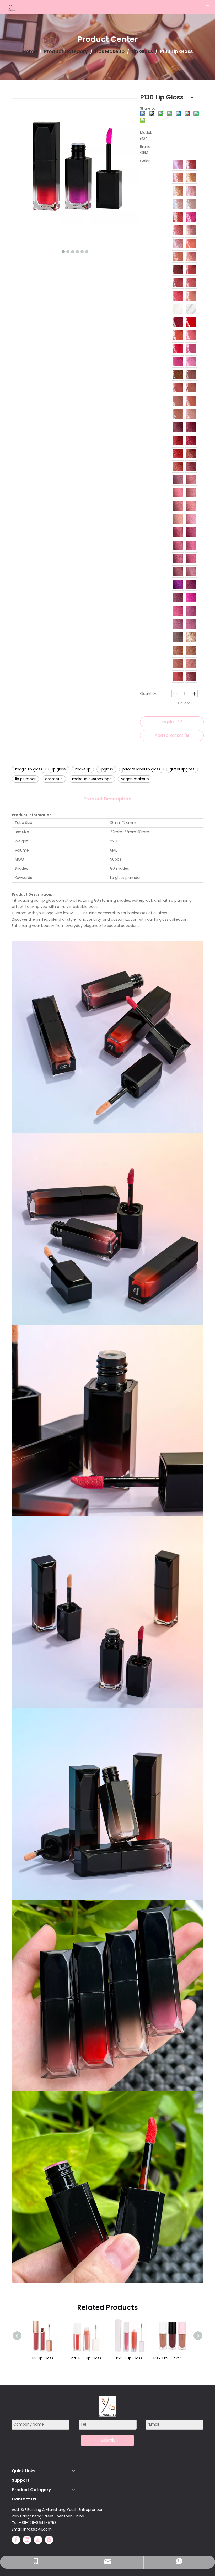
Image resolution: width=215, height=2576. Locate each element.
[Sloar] (191, 375)
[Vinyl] (191, 532)
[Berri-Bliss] (191, 611)
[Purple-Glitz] (178, 585)
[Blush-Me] (178, 440)
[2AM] (178, 480)
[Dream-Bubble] (191, 309)
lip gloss (59, 769)
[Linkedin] (27, 2540)
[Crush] (178, 558)
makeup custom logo (92, 779)
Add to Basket (169, 735)
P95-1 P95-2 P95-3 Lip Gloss (129, 2358)
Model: (146, 133)
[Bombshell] (178, 401)
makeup (83, 769)
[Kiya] (178, 322)
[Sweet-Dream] (178, 427)
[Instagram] (49, 2540)
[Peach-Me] (191, 296)
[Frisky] (191, 650)
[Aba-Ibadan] (191, 676)
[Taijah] (191, 191)
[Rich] (191, 637)
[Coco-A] (178, 637)
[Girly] (191, 348)
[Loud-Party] (178, 230)
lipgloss (106, 769)
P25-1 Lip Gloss (86, 2358)
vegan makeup (135, 779)
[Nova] (178, 270)
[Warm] (191, 493)
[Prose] (191, 361)
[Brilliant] (178, 204)
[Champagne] (191, 178)
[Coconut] (191, 519)
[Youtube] (38, 2540)
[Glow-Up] (191, 624)
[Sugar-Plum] (191, 427)
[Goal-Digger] (178, 243)
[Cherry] (191, 217)
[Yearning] (178, 519)
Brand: (146, 146)
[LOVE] (178, 191)
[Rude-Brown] (178, 283)
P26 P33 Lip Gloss (43, 2358)
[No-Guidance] (178, 650)
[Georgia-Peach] (191, 256)
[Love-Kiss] (178, 348)
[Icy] (191, 558)
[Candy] (178, 296)
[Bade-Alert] (191, 571)
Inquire (168, 722)
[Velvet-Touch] (178, 545)
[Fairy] (178, 611)
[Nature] (178, 493)
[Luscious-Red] (191, 322)
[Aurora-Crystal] (191, 204)
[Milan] (178, 624)
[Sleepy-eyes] (191, 335)
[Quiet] (191, 663)
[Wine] (191, 440)
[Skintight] (191, 414)
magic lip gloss (29, 769)
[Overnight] (178, 414)
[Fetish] (178, 466)
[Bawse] (178, 532)
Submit (108, 2440)
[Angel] (178, 256)
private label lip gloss (141, 769)
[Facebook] (16, 2540)
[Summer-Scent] (178, 335)
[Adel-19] (178, 663)
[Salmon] (191, 506)
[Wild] (191, 466)
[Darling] (191, 243)
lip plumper (25, 779)
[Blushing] (178, 453)
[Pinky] (191, 230)
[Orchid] (191, 545)
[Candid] (191, 480)
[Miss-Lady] (178, 217)
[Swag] (191, 165)
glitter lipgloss (182, 769)
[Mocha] (178, 375)
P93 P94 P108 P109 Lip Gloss (172, 2358)
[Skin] (191, 388)
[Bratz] (191, 283)
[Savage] (178, 165)
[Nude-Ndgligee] (191, 401)
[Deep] (191, 270)
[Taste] (178, 598)
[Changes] (191, 453)
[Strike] (178, 388)
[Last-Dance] (178, 676)
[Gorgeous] (191, 585)
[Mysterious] (178, 309)
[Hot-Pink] (178, 361)
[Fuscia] (191, 598)
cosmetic (54, 779)
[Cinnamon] (178, 506)
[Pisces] (178, 178)
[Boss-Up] (178, 571)
